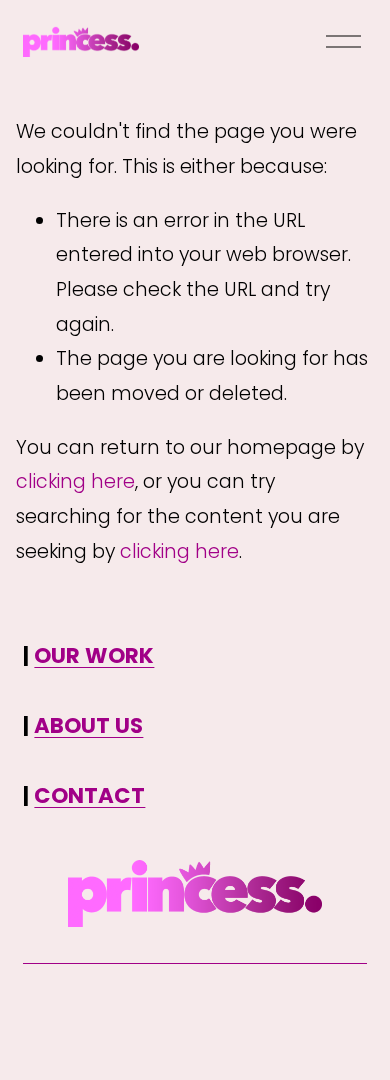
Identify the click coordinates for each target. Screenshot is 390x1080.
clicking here (75, 481)
